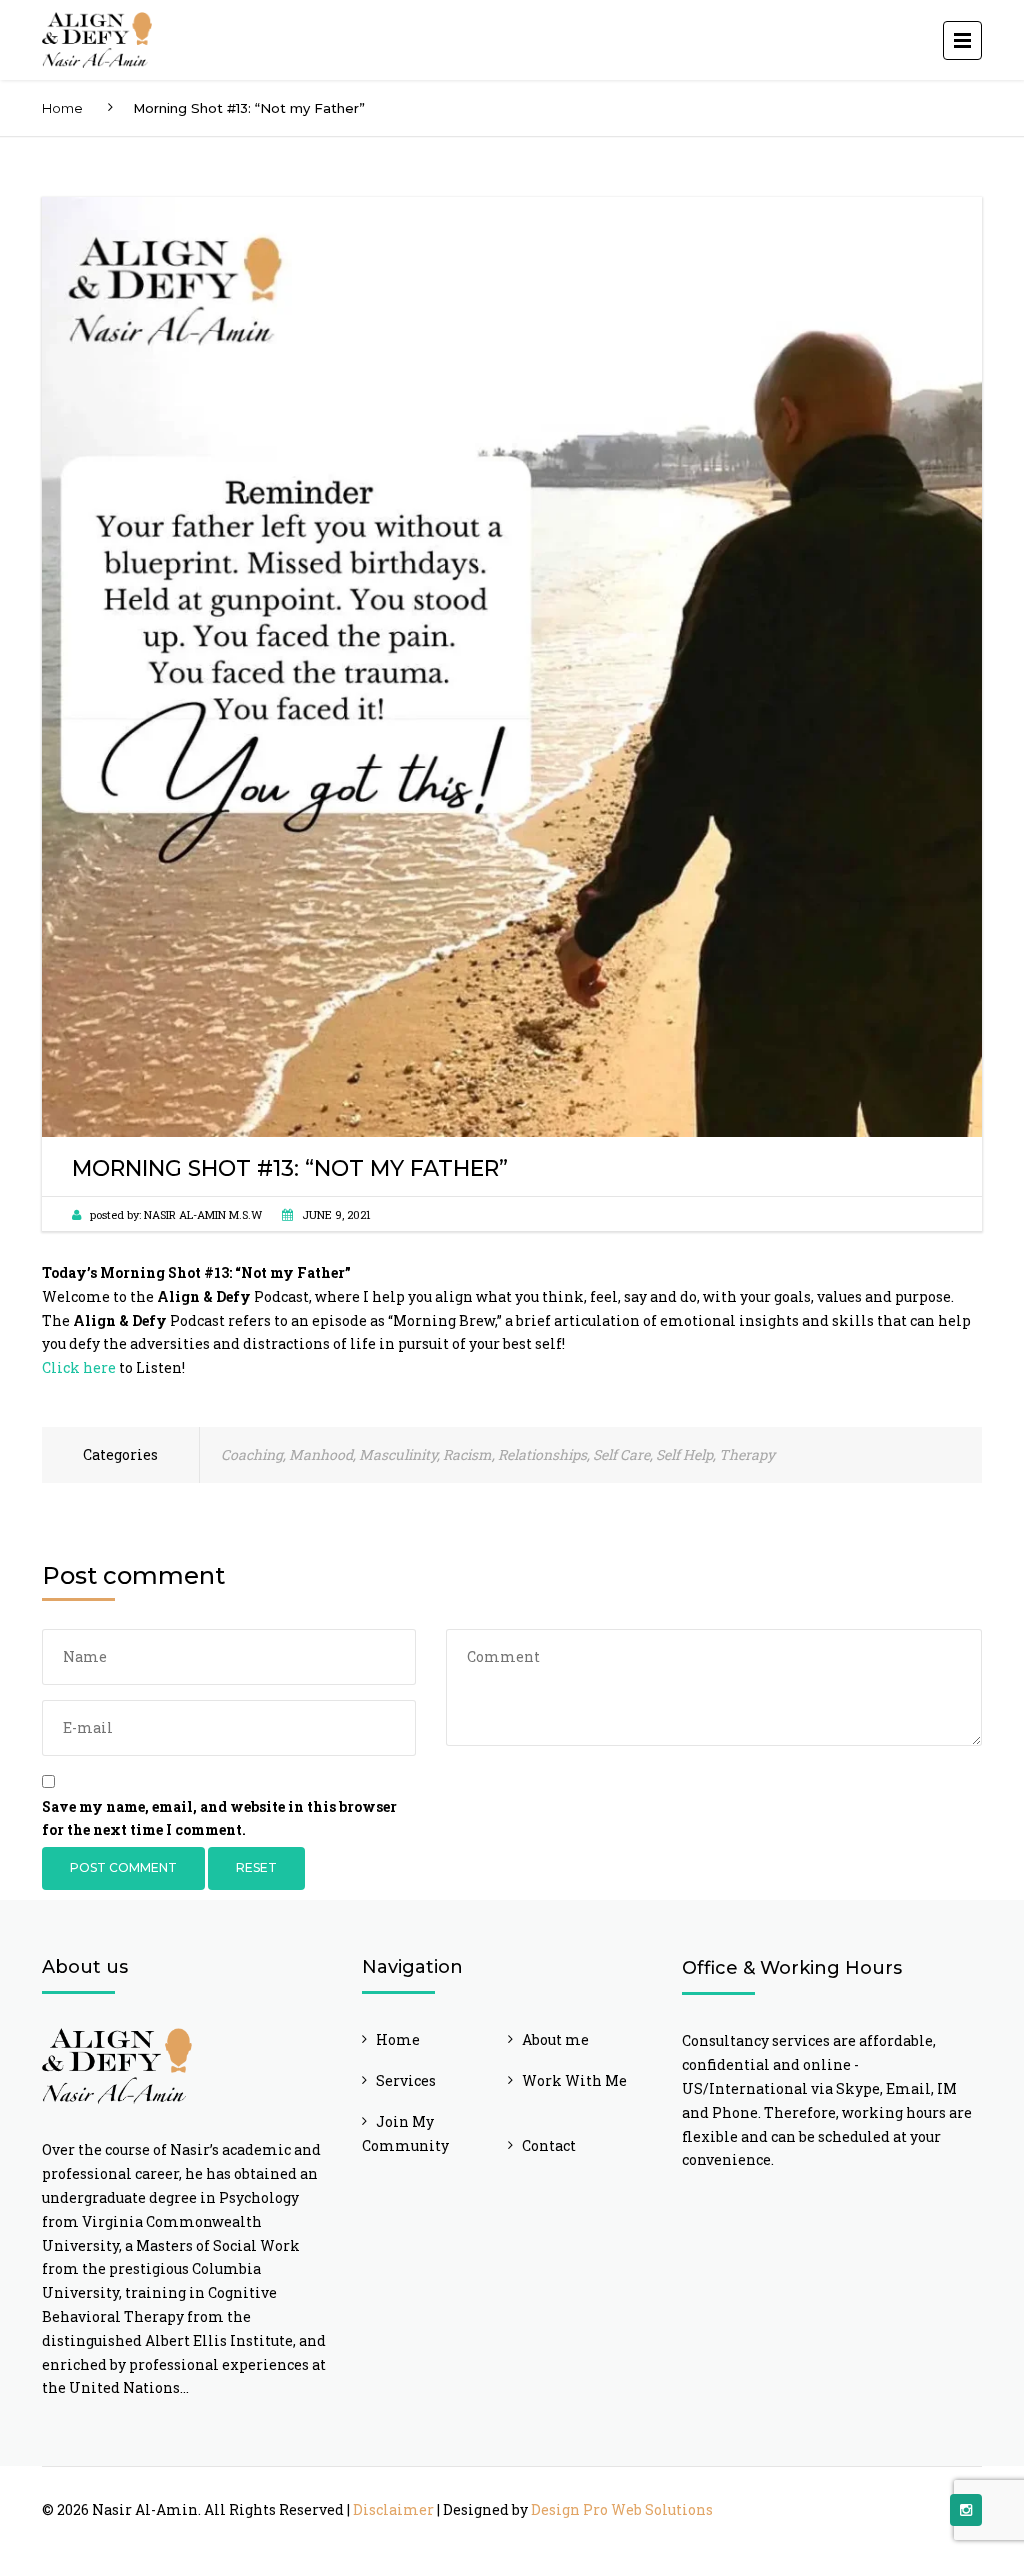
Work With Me (574, 2080)
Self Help (684, 1454)
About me (555, 2039)
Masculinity (398, 1454)
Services (406, 2080)
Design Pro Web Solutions (622, 2509)
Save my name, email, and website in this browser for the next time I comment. (219, 1818)
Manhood (321, 1454)
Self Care (621, 1454)
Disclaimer (393, 2509)
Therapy (747, 1454)
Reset (256, 1867)
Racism (467, 1454)
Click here (79, 1367)
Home (62, 108)
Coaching (252, 1454)
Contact (549, 2145)
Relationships (542, 1454)
